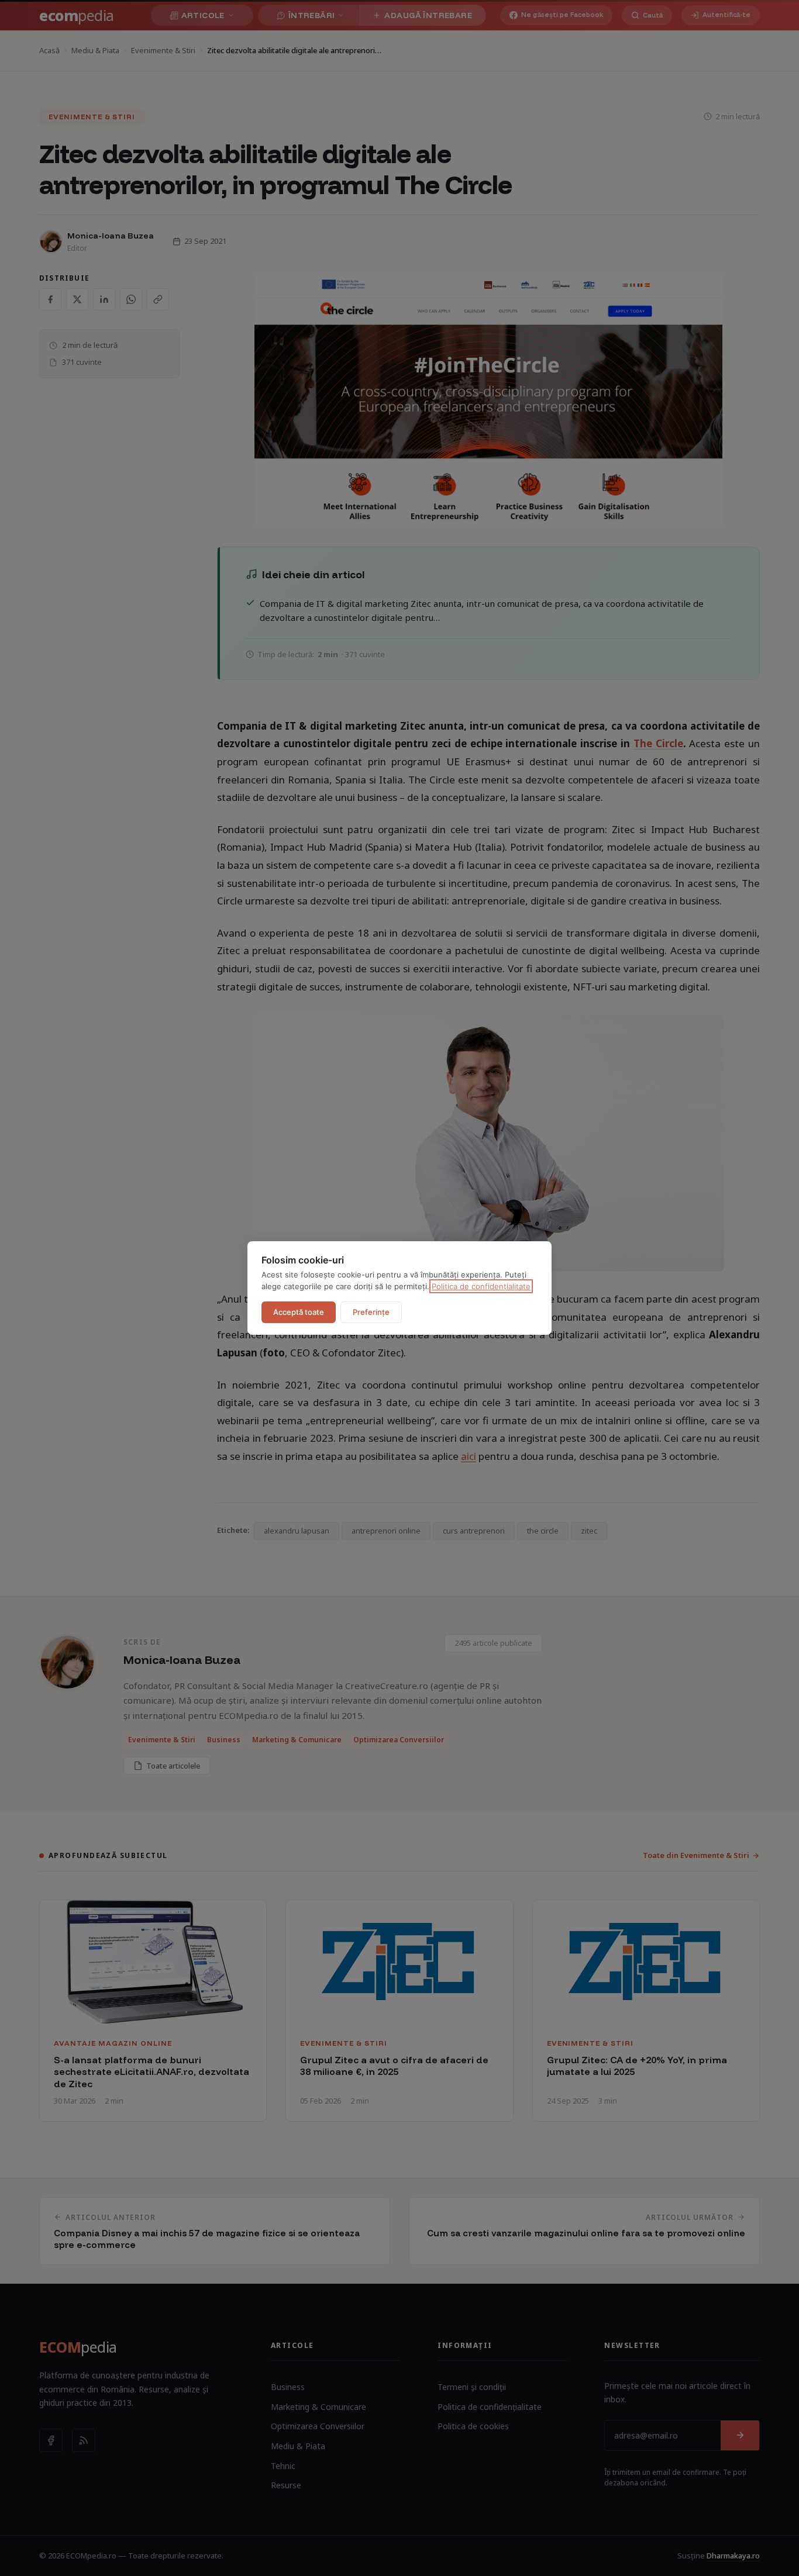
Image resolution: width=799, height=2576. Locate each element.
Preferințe (371, 1312)
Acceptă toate (299, 1312)
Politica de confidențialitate (481, 1286)
